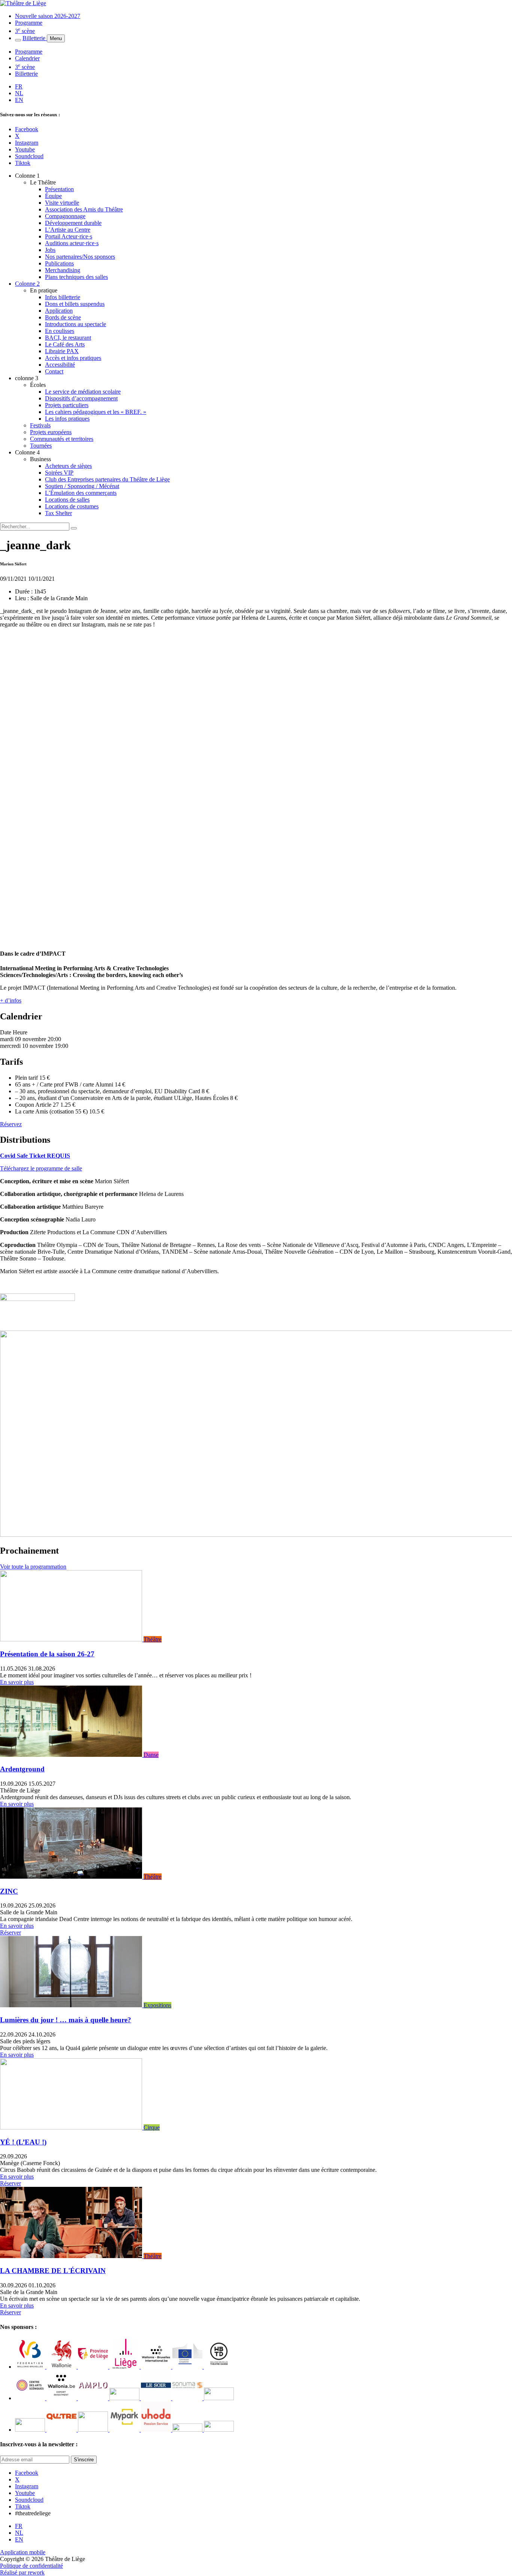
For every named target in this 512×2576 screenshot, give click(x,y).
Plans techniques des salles (76, 277)
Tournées (41, 446)
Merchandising (63, 270)
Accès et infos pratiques (73, 358)
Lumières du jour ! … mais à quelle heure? (66, 2020)
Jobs (50, 250)
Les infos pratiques (67, 419)
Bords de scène (63, 317)
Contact (54, 371)
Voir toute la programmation (33, 1567)
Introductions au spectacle (76, 324)
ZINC (9, 1891)
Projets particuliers (67, 405)
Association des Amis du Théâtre (84, 209)
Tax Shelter (58, 513)
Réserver (10, 1932)
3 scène (25, 31)
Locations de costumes (72, 506)
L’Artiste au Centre (68, 230)
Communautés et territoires (62, 439)
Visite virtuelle (62, 203)
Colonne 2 (27, 284)
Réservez (11, 1124)
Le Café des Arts (65, 344)
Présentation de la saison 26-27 (47, 1654)
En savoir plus (17, 1682)
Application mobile (23, 2552)
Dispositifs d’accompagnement (81, 398)
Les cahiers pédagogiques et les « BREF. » (96, 412)
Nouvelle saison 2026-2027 (48, 16)
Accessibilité (60, 365)
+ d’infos (11, 1000)
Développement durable (73, 223)
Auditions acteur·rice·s (72, 243)
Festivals (40, 425)
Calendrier (27, 58)
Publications (59, 263)
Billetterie (35, 38)
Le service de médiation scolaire (83, 392)
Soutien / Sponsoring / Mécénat (82, 486)
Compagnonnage (65, 216)
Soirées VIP (59, 473)
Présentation (59, 189)
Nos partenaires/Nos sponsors (80, 257)
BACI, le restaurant (68, 338)
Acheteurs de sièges (68, 466)
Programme (29, 23)
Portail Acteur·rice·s (69, 236)
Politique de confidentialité (31, 2566)
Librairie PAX (62, 351)
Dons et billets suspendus (75, 304)
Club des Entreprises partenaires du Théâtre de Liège (107, 479)
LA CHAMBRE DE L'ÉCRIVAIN (53, 2271)
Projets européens (51, 432)
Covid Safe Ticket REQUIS (35, 1156)
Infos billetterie (63, 297)
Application (59, 311)
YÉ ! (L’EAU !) (23, 2142)
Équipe (53, 196)
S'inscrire (84, 2460)
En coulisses (60, 331)
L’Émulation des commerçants (81, 493)
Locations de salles (67, 500)
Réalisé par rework (22, 2572)
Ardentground (22, 1769)
